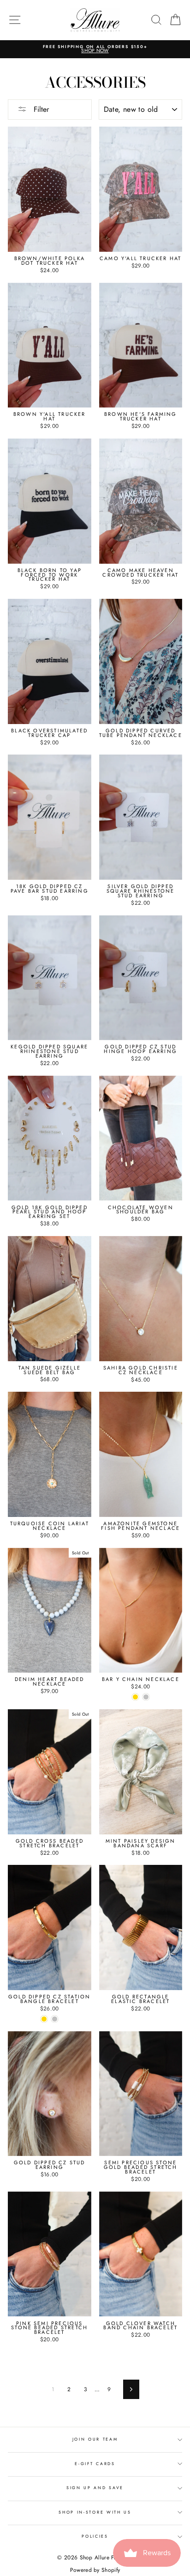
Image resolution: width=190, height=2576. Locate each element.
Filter (40, 109)
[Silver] (146, 1697)
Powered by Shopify (95, 2570)
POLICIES (95, 2536)
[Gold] (135, 1697)
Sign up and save (95, 2488)
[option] (95, 49)
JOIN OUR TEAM (95, 2439)
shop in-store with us (95, 2512)
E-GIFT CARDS (95, 2463)
